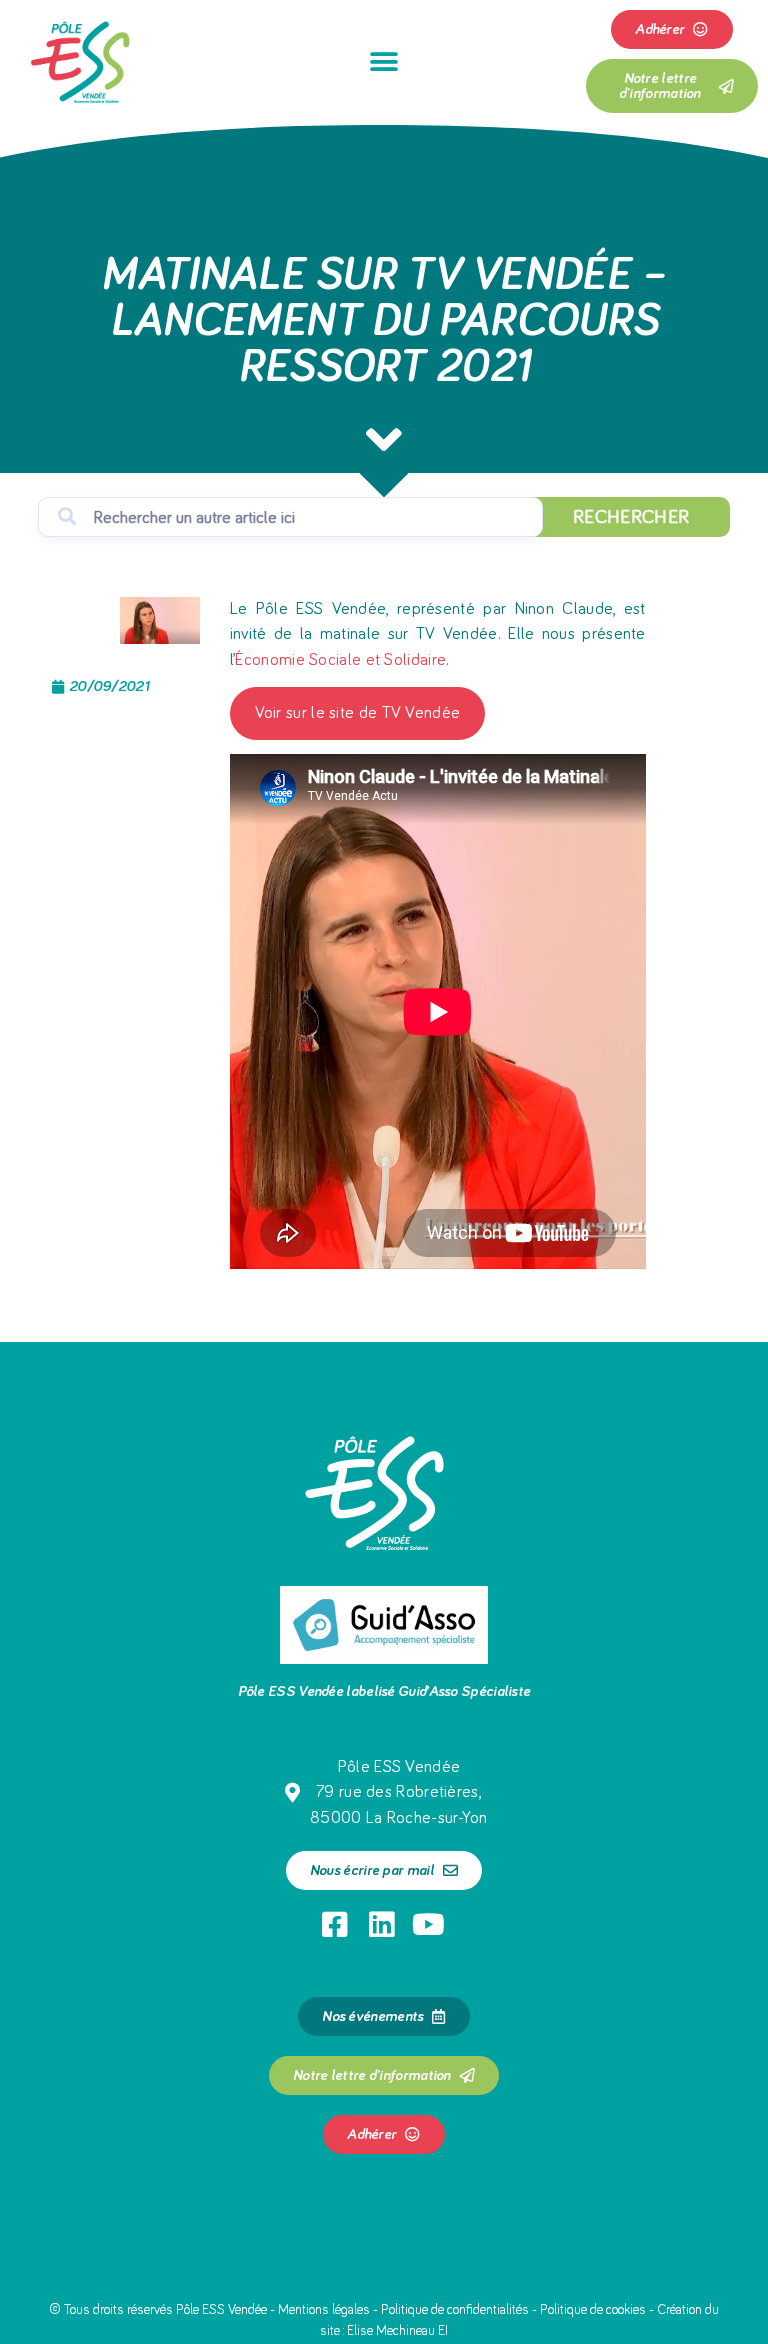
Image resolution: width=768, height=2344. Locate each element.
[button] (383, 61)
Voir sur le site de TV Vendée (358, 713)
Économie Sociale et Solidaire (340, 660)
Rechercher (631, 517)
